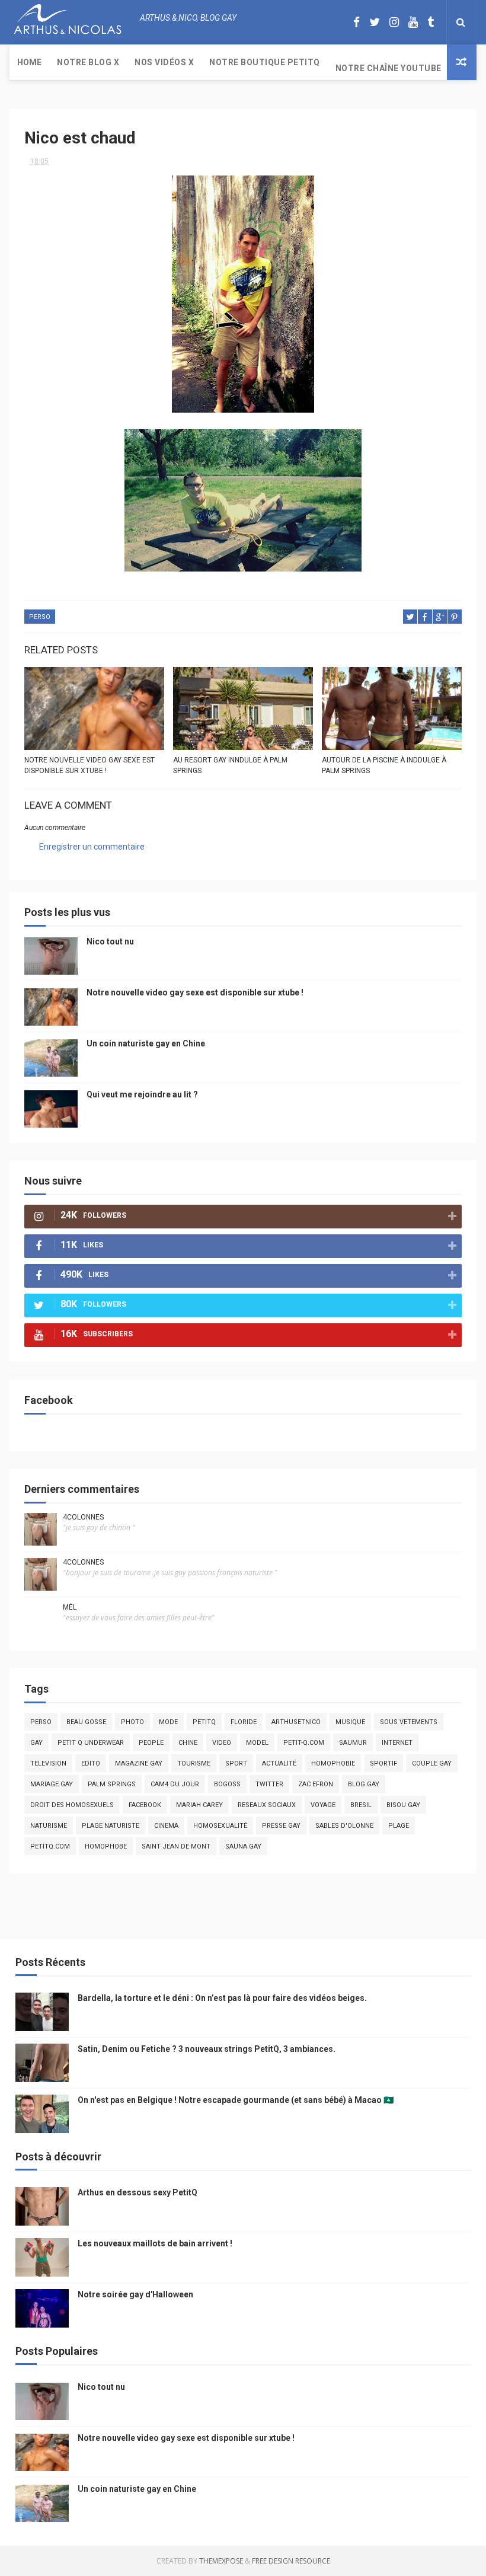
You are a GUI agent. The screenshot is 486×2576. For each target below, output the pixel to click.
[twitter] (375, 22)
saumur (353, 1743)
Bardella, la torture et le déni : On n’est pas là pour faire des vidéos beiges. (222, 1998)
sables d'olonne (344, 1826)
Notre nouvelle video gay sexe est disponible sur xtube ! (89, 765)
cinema (166, 1826)
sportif (383, 1763)
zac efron (316, 1784)
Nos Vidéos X (164, 62)
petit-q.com (304, 1743)
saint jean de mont (176, 1846)
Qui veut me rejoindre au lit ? (142, 1094)
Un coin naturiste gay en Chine (146, 1043)
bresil (361, 1805)
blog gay (364, 1784)
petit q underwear (91, 1743)
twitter (269, 1784)
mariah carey (199, 1805)
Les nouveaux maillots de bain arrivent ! (155, 2243)
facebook (145, 1805)
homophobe (106, 1846)
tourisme (194, 1763)
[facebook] (356, 22)
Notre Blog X (88, 62)
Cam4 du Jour (175, 1784)
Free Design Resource (291, 2561)
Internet (397, 1743)
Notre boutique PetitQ (265, 62)
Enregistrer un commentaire (92, 847)
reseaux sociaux (267, 1805)
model (257, 1743)
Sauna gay (243, 1846)
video (222, 1743)
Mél (70, 1607)
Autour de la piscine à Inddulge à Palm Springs (384, 765)
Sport (236, 1763)
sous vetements (409, 1722)
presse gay (281, 1826)
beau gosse (86, 1722)
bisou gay (403, 1805)
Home (29, 62)
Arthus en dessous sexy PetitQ (138, 2192)
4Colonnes (83, 1517)
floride (244, 1722)
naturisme (49, 1826)
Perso (40, 617)
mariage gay (52, 1784)
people (151, 1743)
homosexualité (220, 1826)
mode (168, 1722)
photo (132, 1722)
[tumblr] (431, 22)
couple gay (432, 1763)
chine (188, 1743)
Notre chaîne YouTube (389, 68)
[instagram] (394, 22)
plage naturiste (111, 1826)
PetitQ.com (50, 1846)
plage (399, 1826)
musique (350, 1722)
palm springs (112, 1784)
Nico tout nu (110, 941)
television (48, 1763)
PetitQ (204, 1722)
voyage (323, 1805)
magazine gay (139, 1763)
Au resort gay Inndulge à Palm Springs (230, 765)
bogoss (227, 1784)
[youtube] (413, 22)
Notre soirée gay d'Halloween (135, 2294)
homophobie (333, 1763)
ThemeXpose (221, 2561)
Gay (36, 1743)
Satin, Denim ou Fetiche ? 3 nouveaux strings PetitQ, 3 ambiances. (207, 2049)
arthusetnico (296, 1722)
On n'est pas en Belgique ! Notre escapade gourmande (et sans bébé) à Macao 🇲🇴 (236, 2100)
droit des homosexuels (72, 1805)
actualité (279, 1763)
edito (91, 1763)
